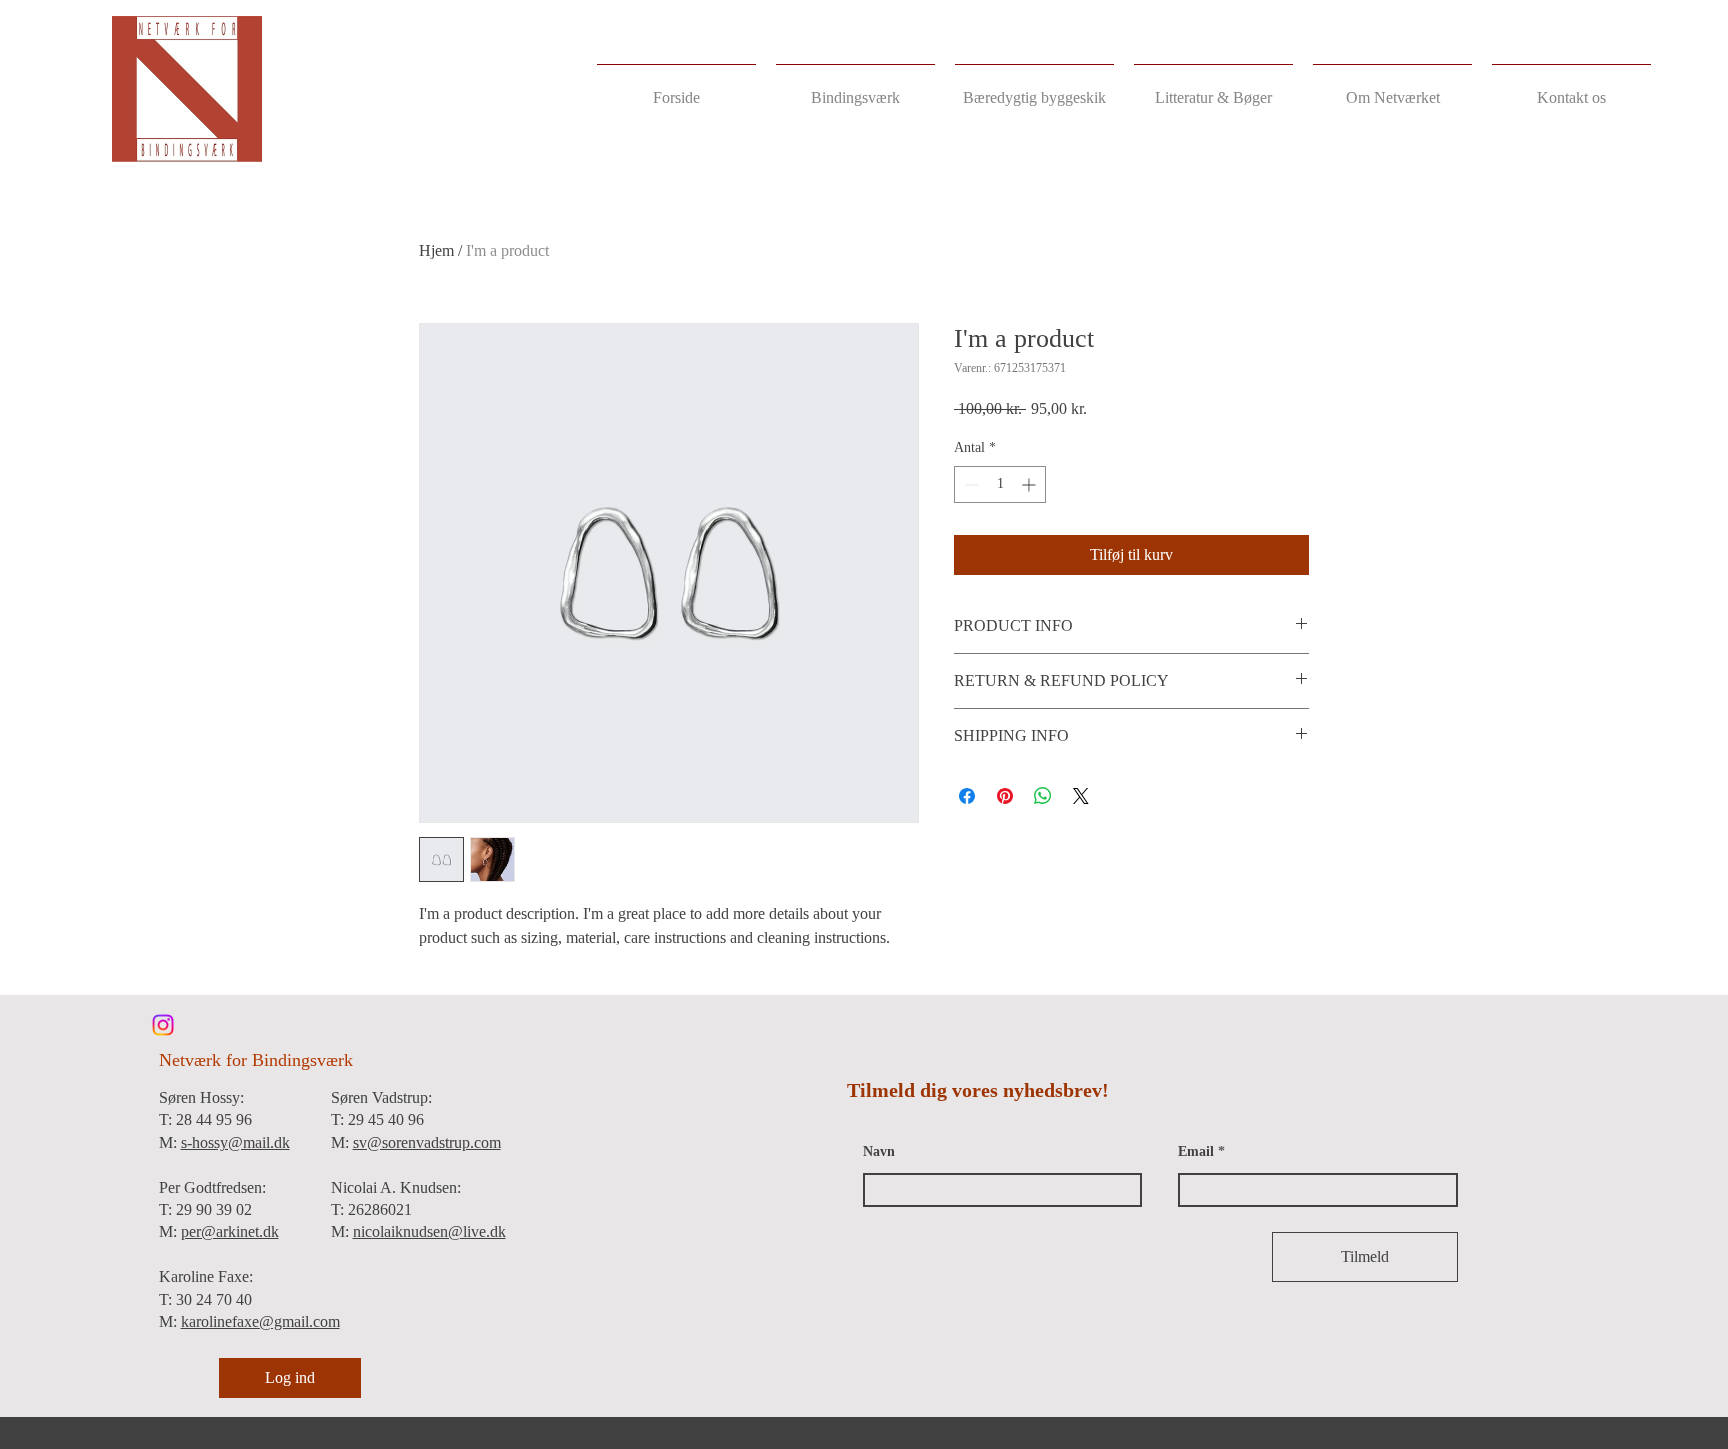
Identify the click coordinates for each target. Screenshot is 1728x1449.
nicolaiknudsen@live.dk (429, 1231)
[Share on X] (1081, 796)
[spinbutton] (1000, 484)
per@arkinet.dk (230, 1231)
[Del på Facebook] (967, 796)
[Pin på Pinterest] (1005, 796)
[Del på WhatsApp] (1043, 796)
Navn (879, 1152)
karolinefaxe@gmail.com (260, 1321)
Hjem (436, 250)
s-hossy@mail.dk (235, 1142)
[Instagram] (163, 1025)
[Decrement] (969, 484)
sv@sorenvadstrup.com (427, 1142)
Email (1196, 1152)
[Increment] (1030, 484)
